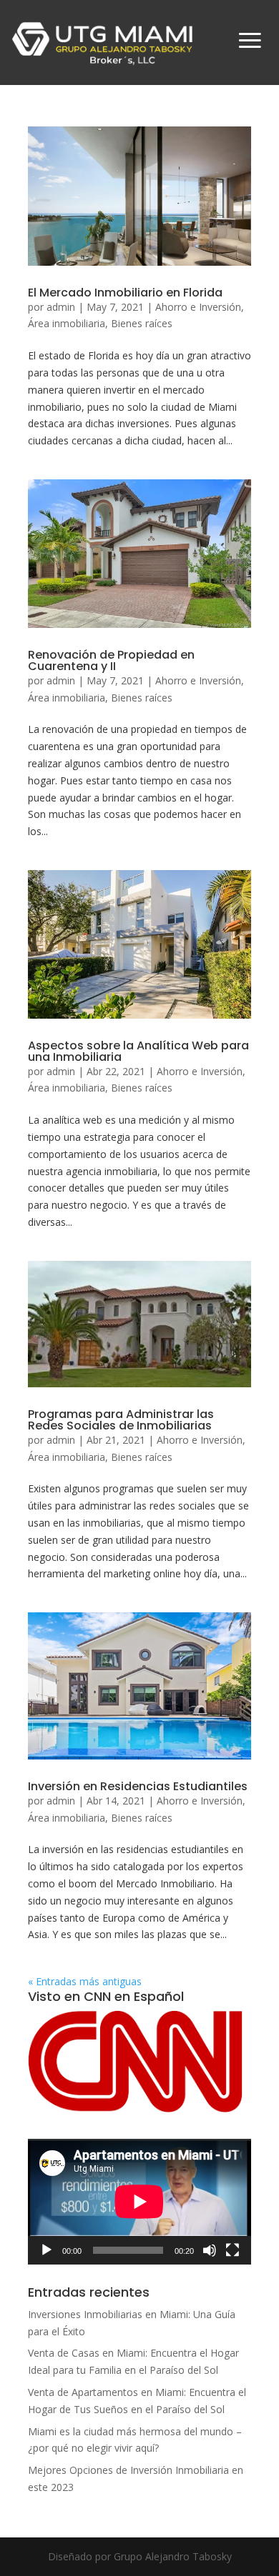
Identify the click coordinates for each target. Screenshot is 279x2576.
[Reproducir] (46, 2250)
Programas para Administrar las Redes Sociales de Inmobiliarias (121, 1420)
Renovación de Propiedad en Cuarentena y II (111, 660)
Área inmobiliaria (67, 323)
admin (61, 307)
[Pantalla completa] (232, 2250)
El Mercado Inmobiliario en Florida (125, 293)
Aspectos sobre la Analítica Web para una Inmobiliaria (138, 1051)
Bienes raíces (142, 323)
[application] (139, 2202)
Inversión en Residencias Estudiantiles (138, 1786)
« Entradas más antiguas (85, 1981)
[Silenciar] (210, 2250)
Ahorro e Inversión (198, 307)
